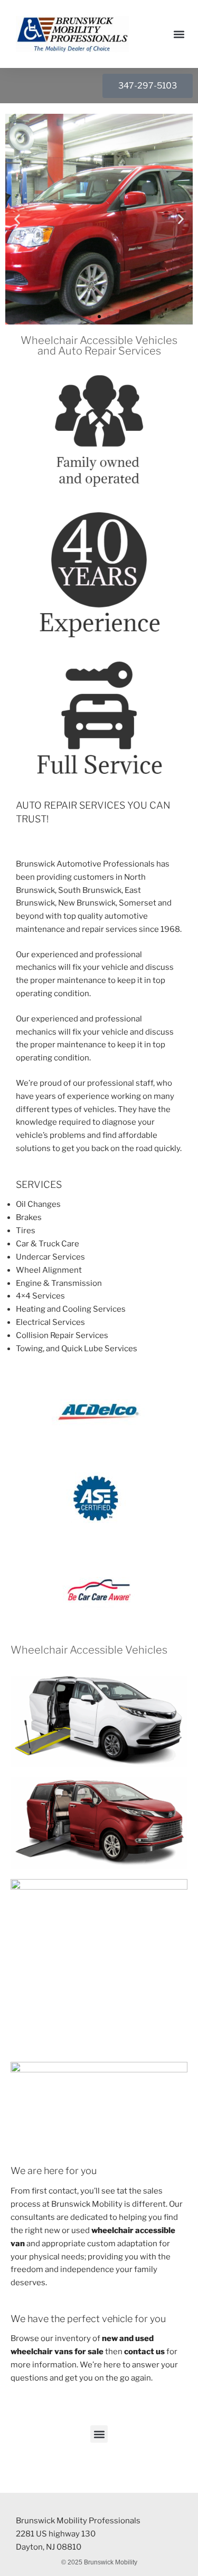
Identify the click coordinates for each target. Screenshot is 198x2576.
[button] (179, 34)
